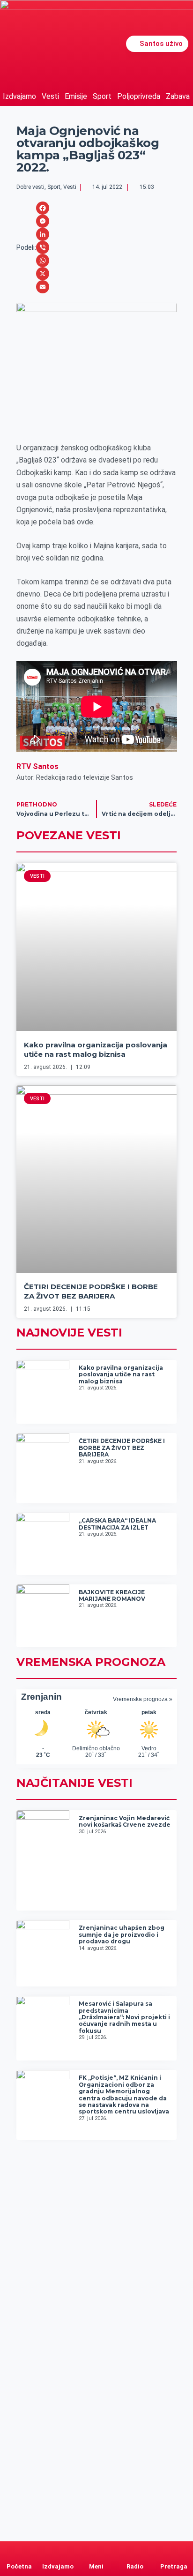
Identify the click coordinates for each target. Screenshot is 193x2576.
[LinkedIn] (43, 234)
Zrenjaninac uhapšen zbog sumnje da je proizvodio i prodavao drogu (122, 1934)
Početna (19, 2566)
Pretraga (174, 2566)
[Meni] (96, 2550)
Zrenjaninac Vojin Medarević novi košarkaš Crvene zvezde (125, 1821)
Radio (135, 2566)
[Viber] (43, 247)
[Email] (43, 287)
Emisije (76, 96)
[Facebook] (43, 208)
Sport (102, 96)
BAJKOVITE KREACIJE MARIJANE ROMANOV (112, 1595)
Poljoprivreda (139, 96)
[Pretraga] (174, 2550)
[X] (43, 274)
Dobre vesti (30, 187)
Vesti (50, 96)
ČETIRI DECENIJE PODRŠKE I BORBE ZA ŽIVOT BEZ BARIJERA (91, 1291)
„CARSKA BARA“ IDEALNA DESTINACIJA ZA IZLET (117, 1524)
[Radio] (135, 2550)
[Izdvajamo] (58, 2550)
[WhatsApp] (43, 261)
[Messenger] (43, 221)
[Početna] (19, 2550)
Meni (96, 2566)
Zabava (178, 96)
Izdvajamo (19, 96)
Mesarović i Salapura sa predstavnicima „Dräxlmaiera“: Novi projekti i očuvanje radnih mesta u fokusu (124, 2017)
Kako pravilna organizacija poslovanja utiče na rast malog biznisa (96, 1049)
